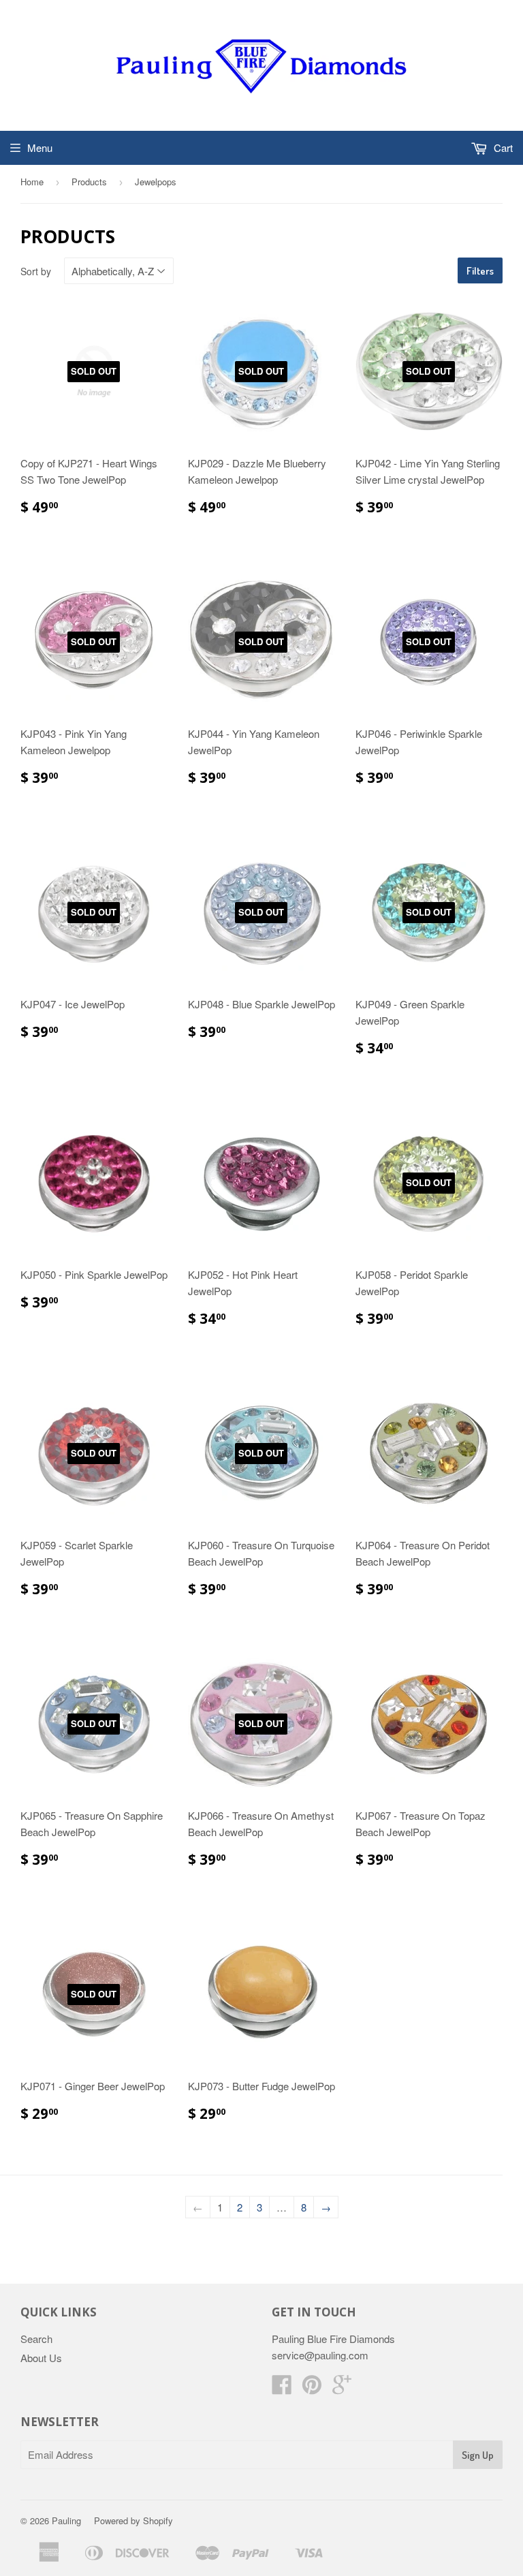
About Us (41, 2358)
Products (89, 182)
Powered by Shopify (133, 2520)
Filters (480, 271)
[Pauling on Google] (342, 2388)
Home (32, 182)
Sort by (36, 271)
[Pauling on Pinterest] (312, 2388)
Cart (502, 148)
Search (36, 2339)
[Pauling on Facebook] (282, 2388)
